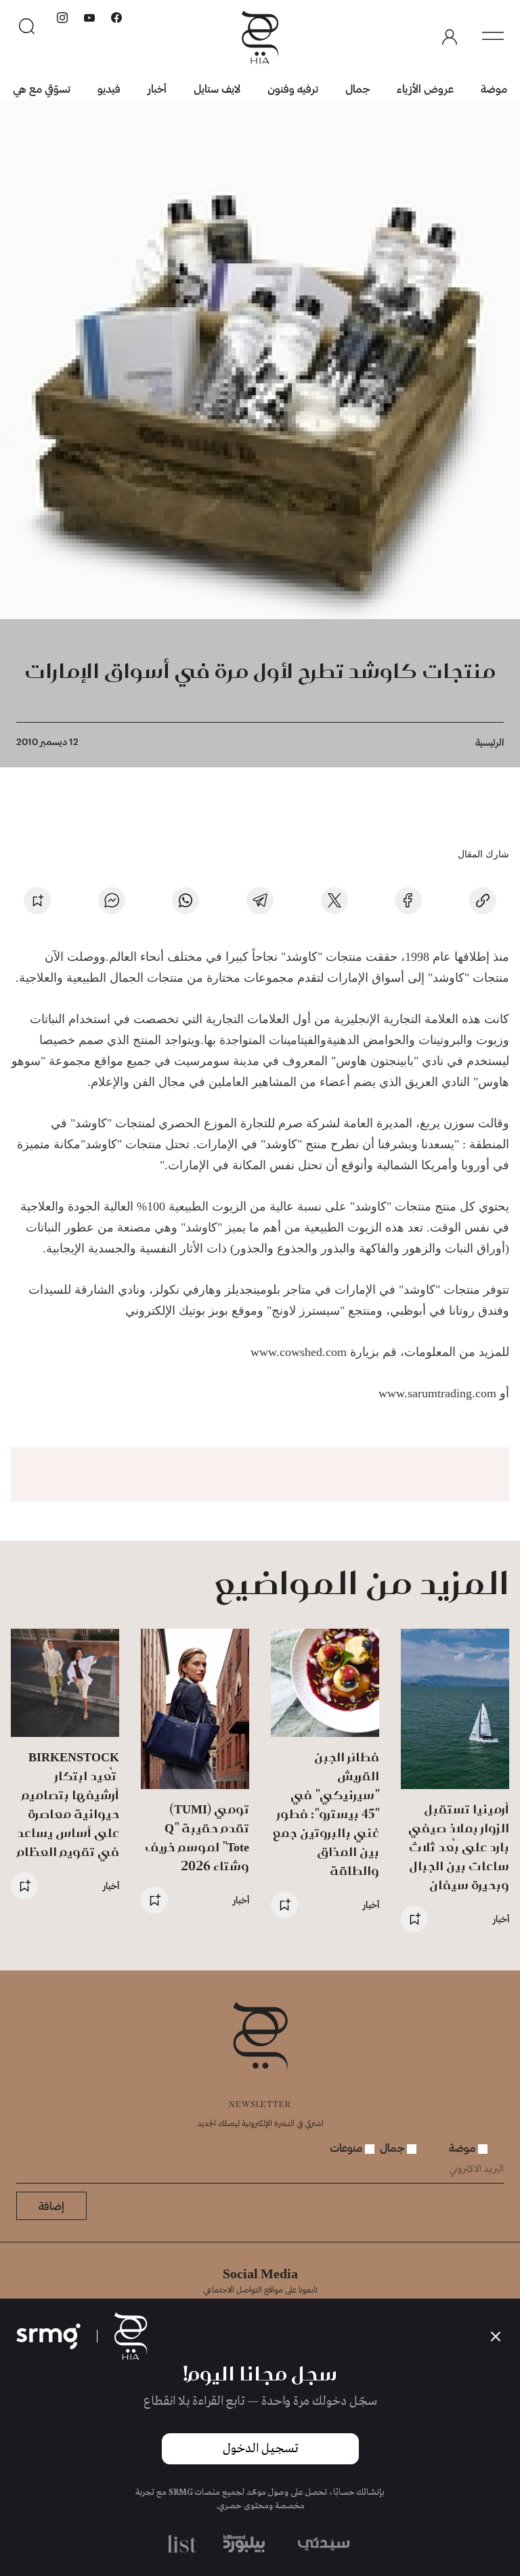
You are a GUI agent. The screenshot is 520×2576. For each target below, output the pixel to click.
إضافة (51, 2206)
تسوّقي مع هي (42, 88)
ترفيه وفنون (293, 88)
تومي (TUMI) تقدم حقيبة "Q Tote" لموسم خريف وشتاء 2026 (197, 1837)
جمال (357, 88)
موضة (494, 88)
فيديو (109, 88)
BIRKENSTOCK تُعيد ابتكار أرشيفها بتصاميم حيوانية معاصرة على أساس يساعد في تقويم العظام (68, 1804)
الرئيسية (490, 742)
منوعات (347, 2147)
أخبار (157, 88)
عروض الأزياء (425, 88)
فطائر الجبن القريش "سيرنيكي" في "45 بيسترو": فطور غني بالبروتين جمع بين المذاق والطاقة (326, 1814)
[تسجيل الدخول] (450, 37)
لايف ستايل (217, 88)
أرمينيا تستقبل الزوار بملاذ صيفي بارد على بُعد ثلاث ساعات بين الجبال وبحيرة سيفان (459, 1847)
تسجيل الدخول (260, 2449)
